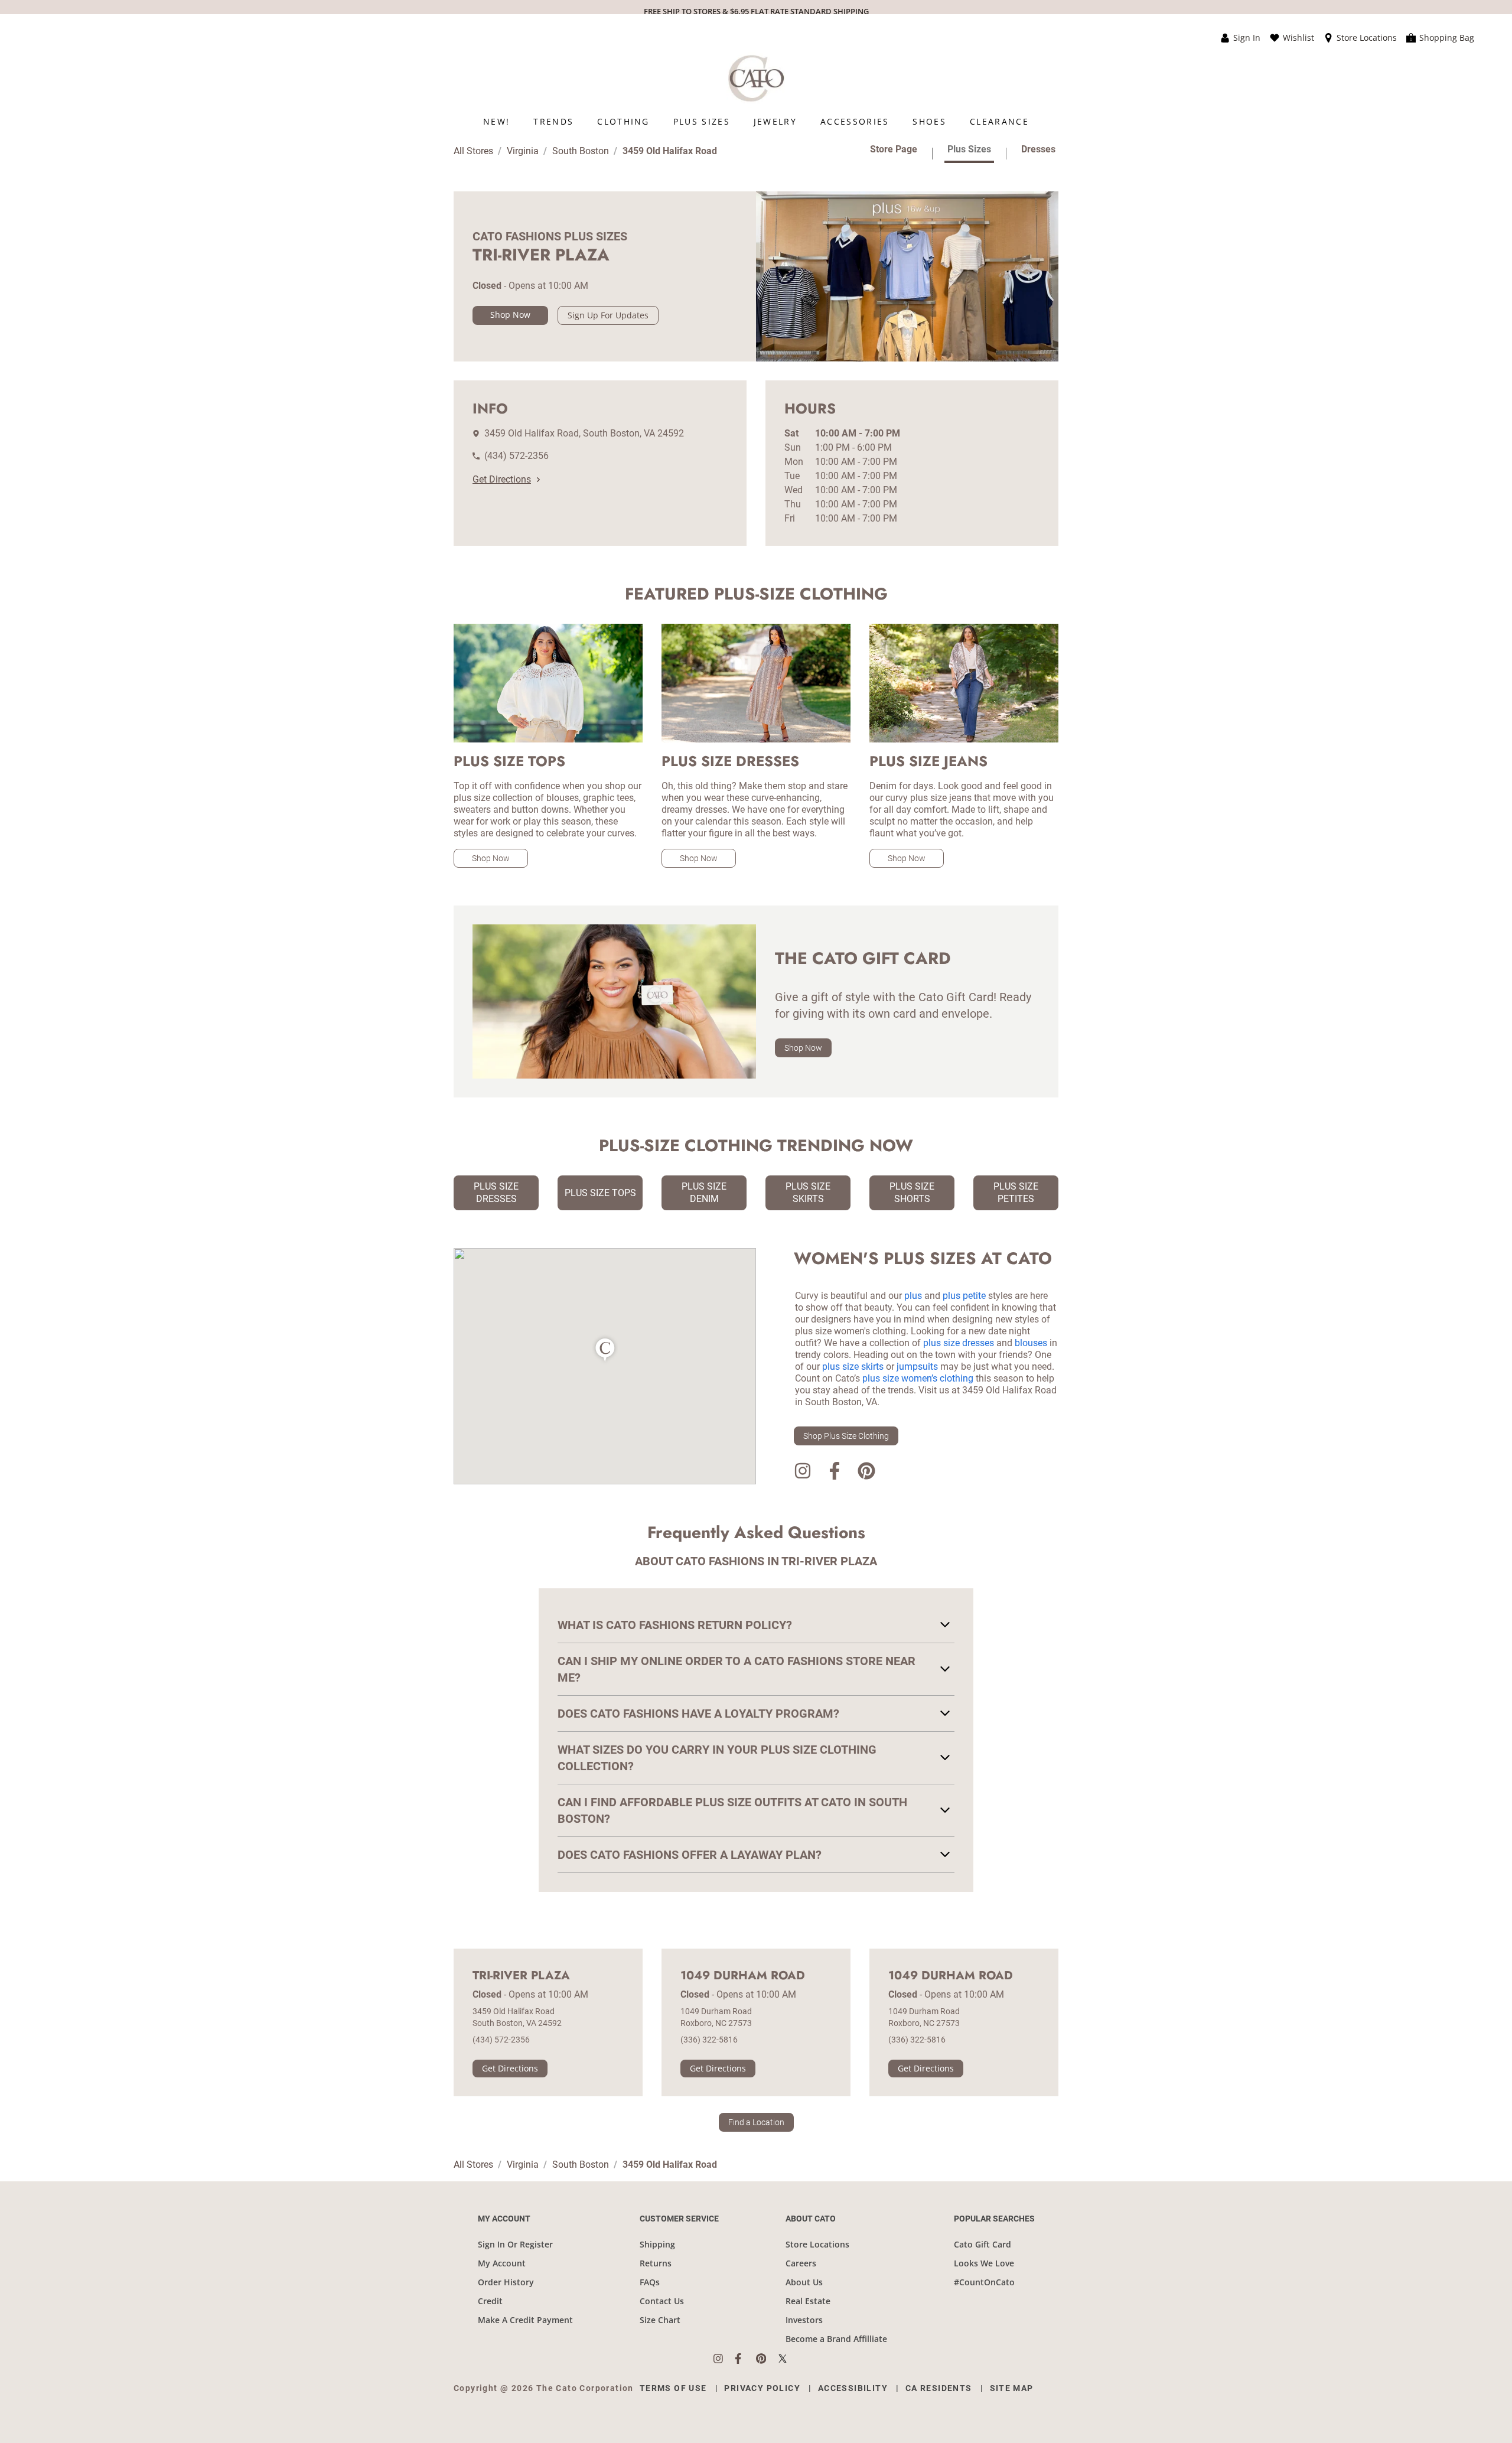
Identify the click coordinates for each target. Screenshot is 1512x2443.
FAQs (650, 2282)
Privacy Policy (762, 2388)
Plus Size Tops (600, 1193)
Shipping (657, 2244)
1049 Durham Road (743, 1976)
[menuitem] (496, 121)
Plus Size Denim (704, 1193)
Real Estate (808, 2301)
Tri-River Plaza (521, 1976)
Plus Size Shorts (912, 1193)
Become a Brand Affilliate (836, 2339)
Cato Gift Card (983, 2244)
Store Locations (817, 2244)
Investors (804, 2320)
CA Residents (939, 2388)
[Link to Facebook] (835, 1473)
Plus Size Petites (1016, 1193)
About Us (804, 2282)
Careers (801, 2263)
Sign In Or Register (515, 2244)
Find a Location (756, 2122)
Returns (656, 2263)
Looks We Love (984, 2263)
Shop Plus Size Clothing (846, 1436)
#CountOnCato (984, 2282)
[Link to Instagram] (803, 1473)
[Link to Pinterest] (866, 1473)
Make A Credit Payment (525, 2320)
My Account (502, 2263)
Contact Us (662, 2301)
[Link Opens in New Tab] (724, 2359)
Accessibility (853, 2388)
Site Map (1012, 2388)
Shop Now (510, 315)
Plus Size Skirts (808, 1193)
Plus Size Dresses (496, 1193)
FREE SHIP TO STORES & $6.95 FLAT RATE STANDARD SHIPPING (756, 11)
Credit (490, 2301)
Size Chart (660, 2320)
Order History (506, 2282)
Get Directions (502, 479)
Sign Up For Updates (608, 315)
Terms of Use (673, 2388)
